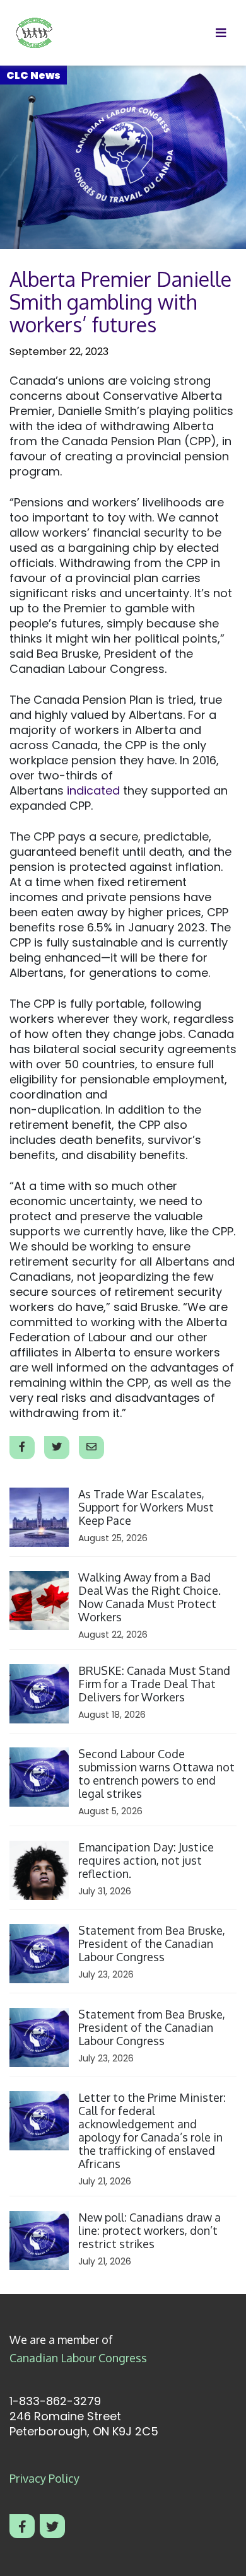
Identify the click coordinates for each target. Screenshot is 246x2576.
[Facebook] (22, 2526)
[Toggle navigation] (221, 33)
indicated (93, 790)
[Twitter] (52, 2526)
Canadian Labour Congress (78, 2358)
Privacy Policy (44, 2478)
